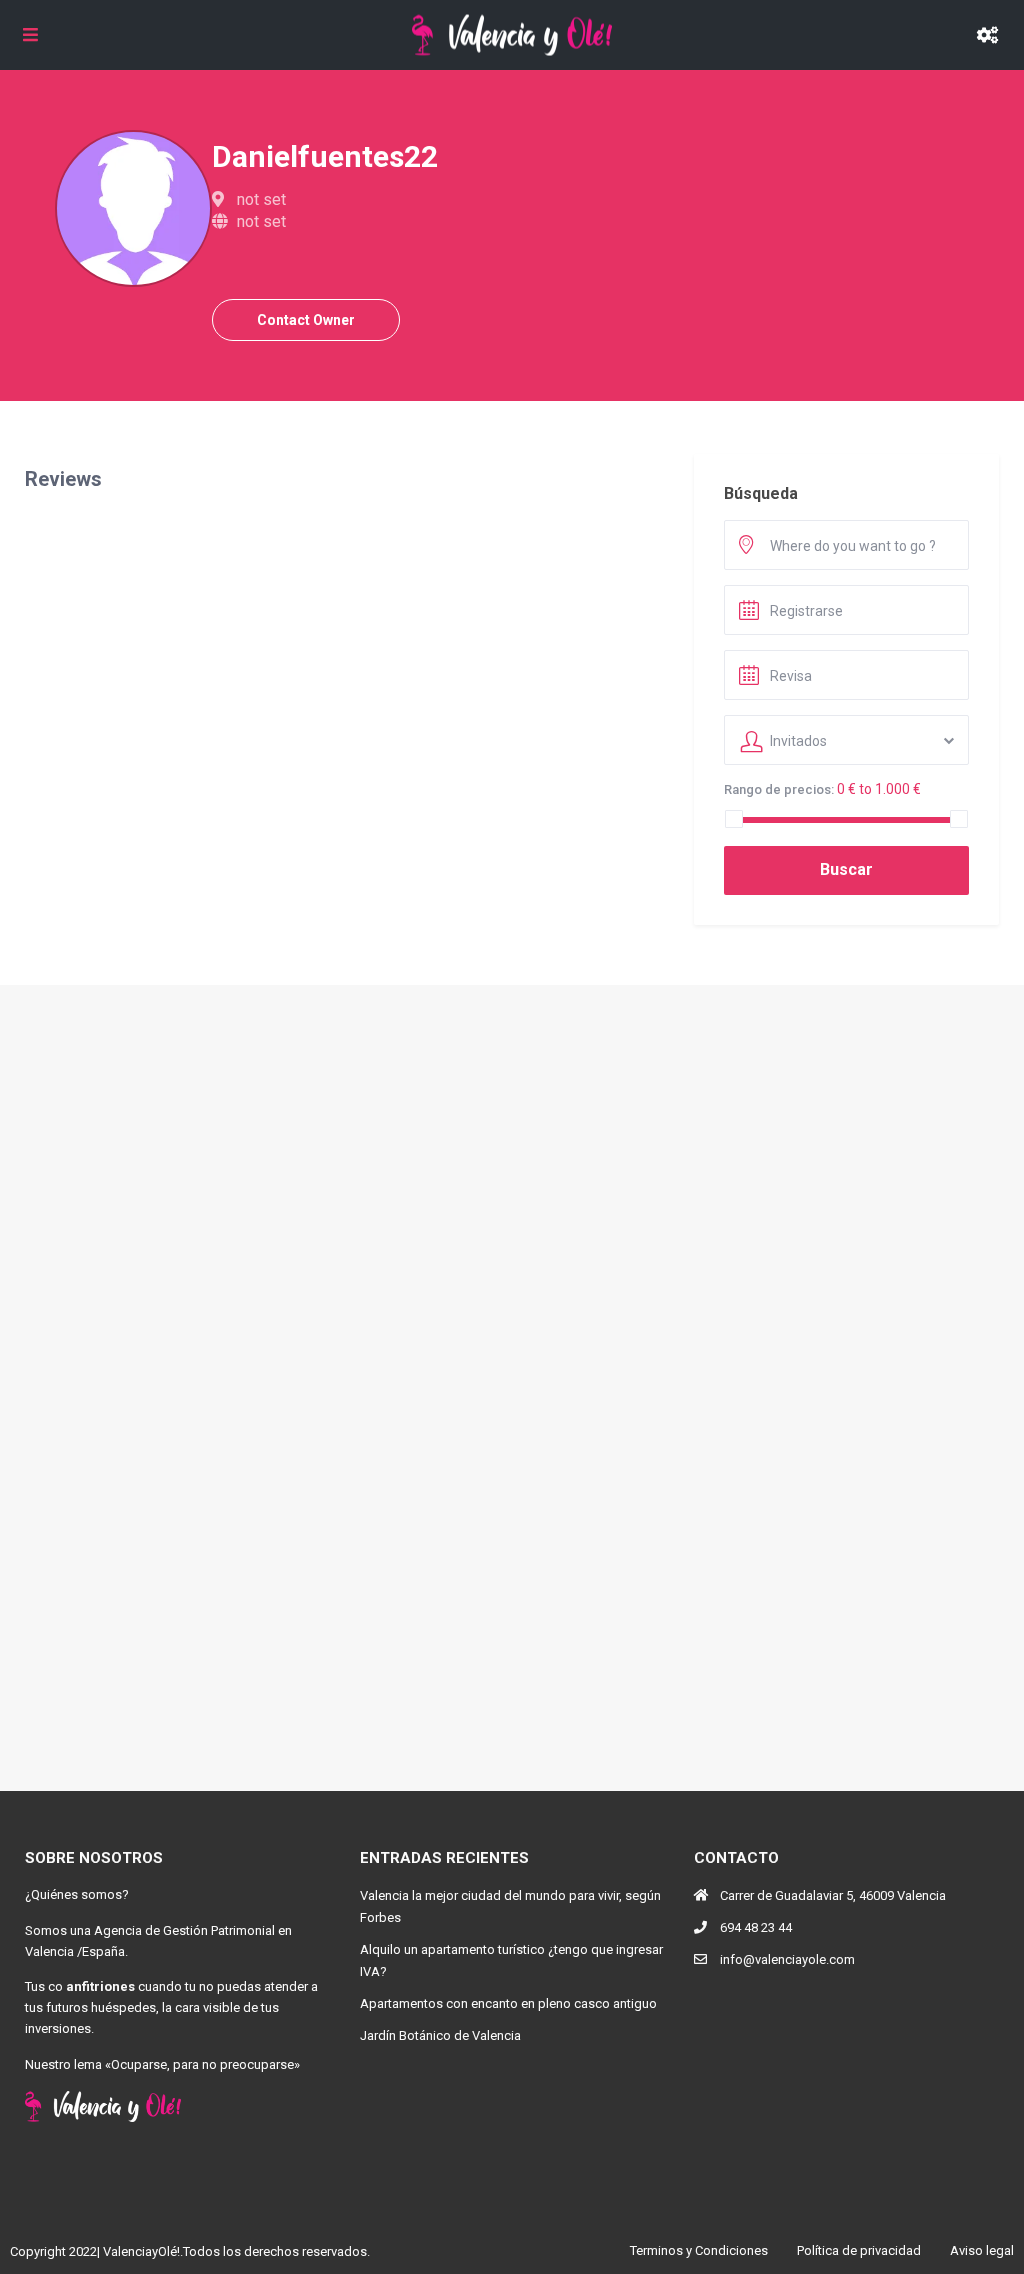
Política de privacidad (859, 2250)
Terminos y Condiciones (699, 2250)
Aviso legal (982, 2250)
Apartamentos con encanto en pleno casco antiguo (508, 2003)
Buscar (846, 869)
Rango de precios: (779, 789)
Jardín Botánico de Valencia (440, 2035)
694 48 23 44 (756, 1927)
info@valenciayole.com (787, 1959)
